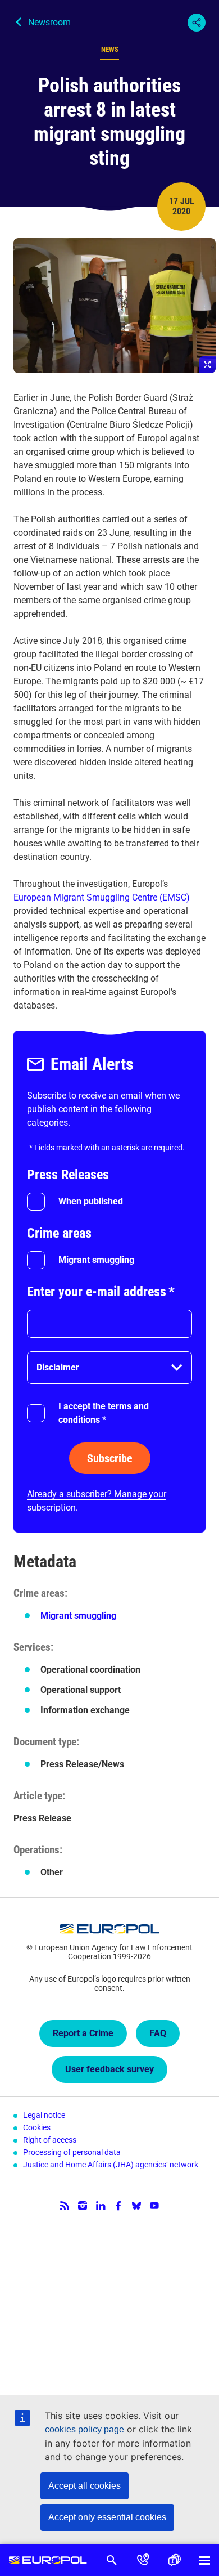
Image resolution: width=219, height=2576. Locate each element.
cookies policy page (85, 2429)
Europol (48, 2560)
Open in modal (115, 306)
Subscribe (110, 1458)
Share (197, 23)
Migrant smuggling (96, 1260)
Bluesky (136, 2206)
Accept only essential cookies (107, 2517)
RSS (65, 2206)
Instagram (83, 2206)
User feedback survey (109, 2069)
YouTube (154, 2206)
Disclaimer (58, 1367)
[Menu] (204, 2560)
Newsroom (49, 22)
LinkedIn (101, 2206)
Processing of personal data (72, 2152)
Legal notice (44, 2115)
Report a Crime (83, 2033)
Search (112, 2560)
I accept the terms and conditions (104, 1413)
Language (175, 2560)
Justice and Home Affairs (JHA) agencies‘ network (111, 2165)
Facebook (118, 2206)
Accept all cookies (85, 2486)
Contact (143, 2560)
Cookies (37, 2127)
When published (91, 1201)
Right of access (50, 2140)
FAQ (158, 2033)
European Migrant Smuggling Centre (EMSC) (102, 897)
